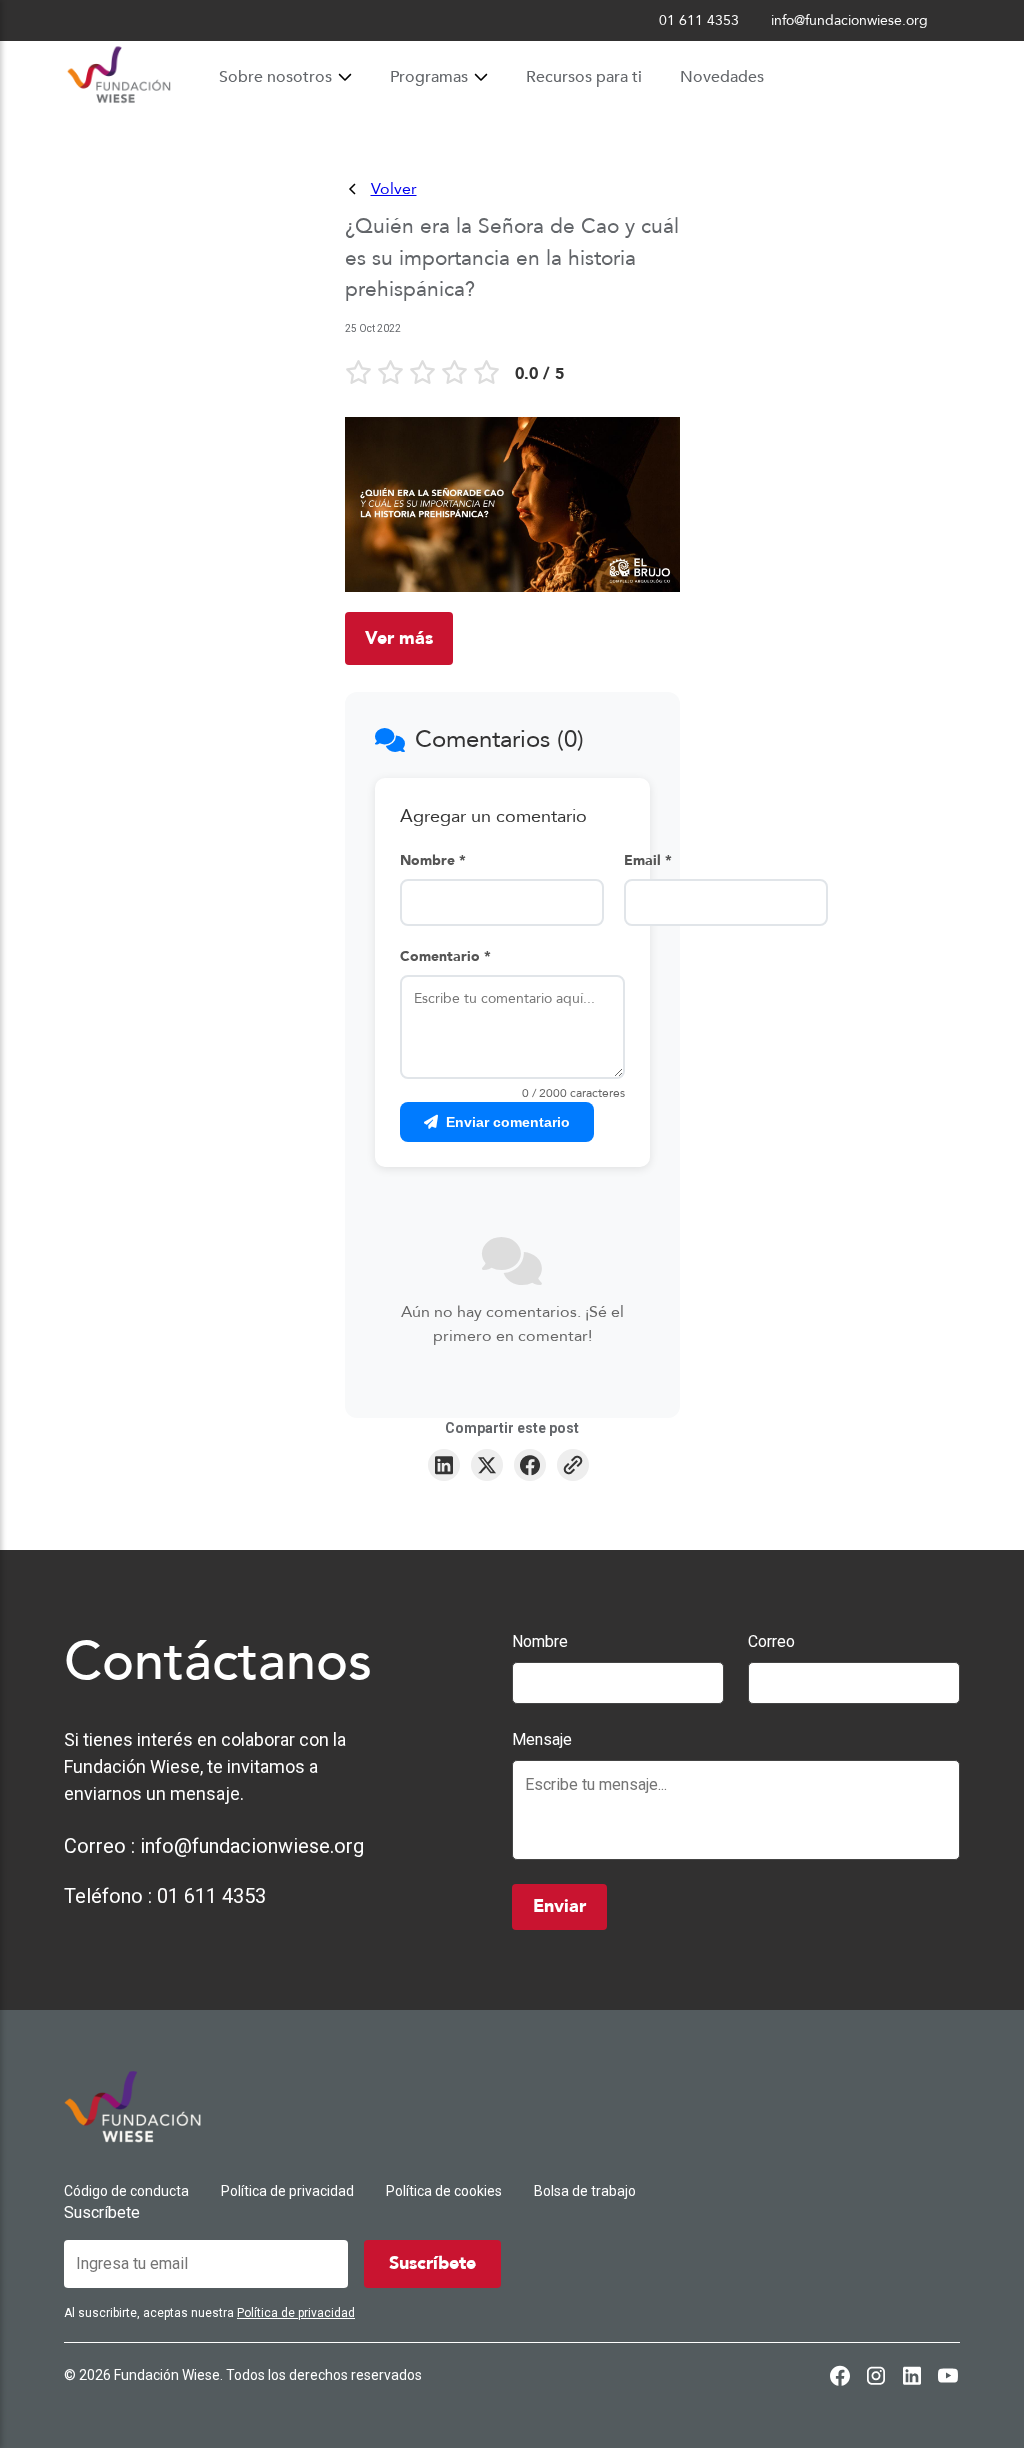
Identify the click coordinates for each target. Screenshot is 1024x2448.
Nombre (540, 1641)
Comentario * (445, 956)
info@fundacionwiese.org (252, 1846)
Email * (648, 860)
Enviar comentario (508, 1122)
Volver (394, 189)
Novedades (722, 77)
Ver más (399, 638)
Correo (771, 1641)
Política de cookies (444, 2191)
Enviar (559, 1906)
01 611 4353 (211, 1896)
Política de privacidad (287, 2191)
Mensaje (542, 1739)
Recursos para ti (584, 77)
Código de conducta (126, 2191)
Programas (429, 77)
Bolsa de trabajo (585, 2191)
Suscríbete (102, 2212)
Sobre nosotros (275, 77)
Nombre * (433, 860)
